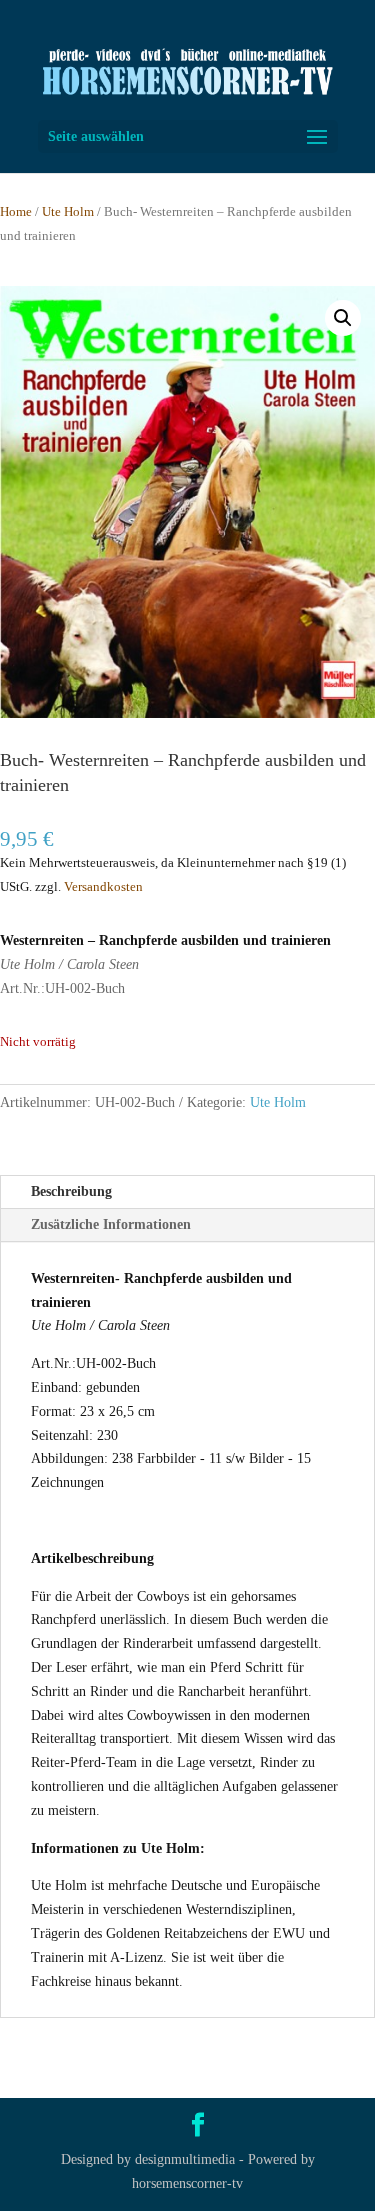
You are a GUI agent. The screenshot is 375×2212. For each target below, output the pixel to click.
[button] (343, 318)
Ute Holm (68, 212)
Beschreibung (71, 1191)
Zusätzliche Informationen (111, 1224)
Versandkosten (103, 887)
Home (16, 212)
